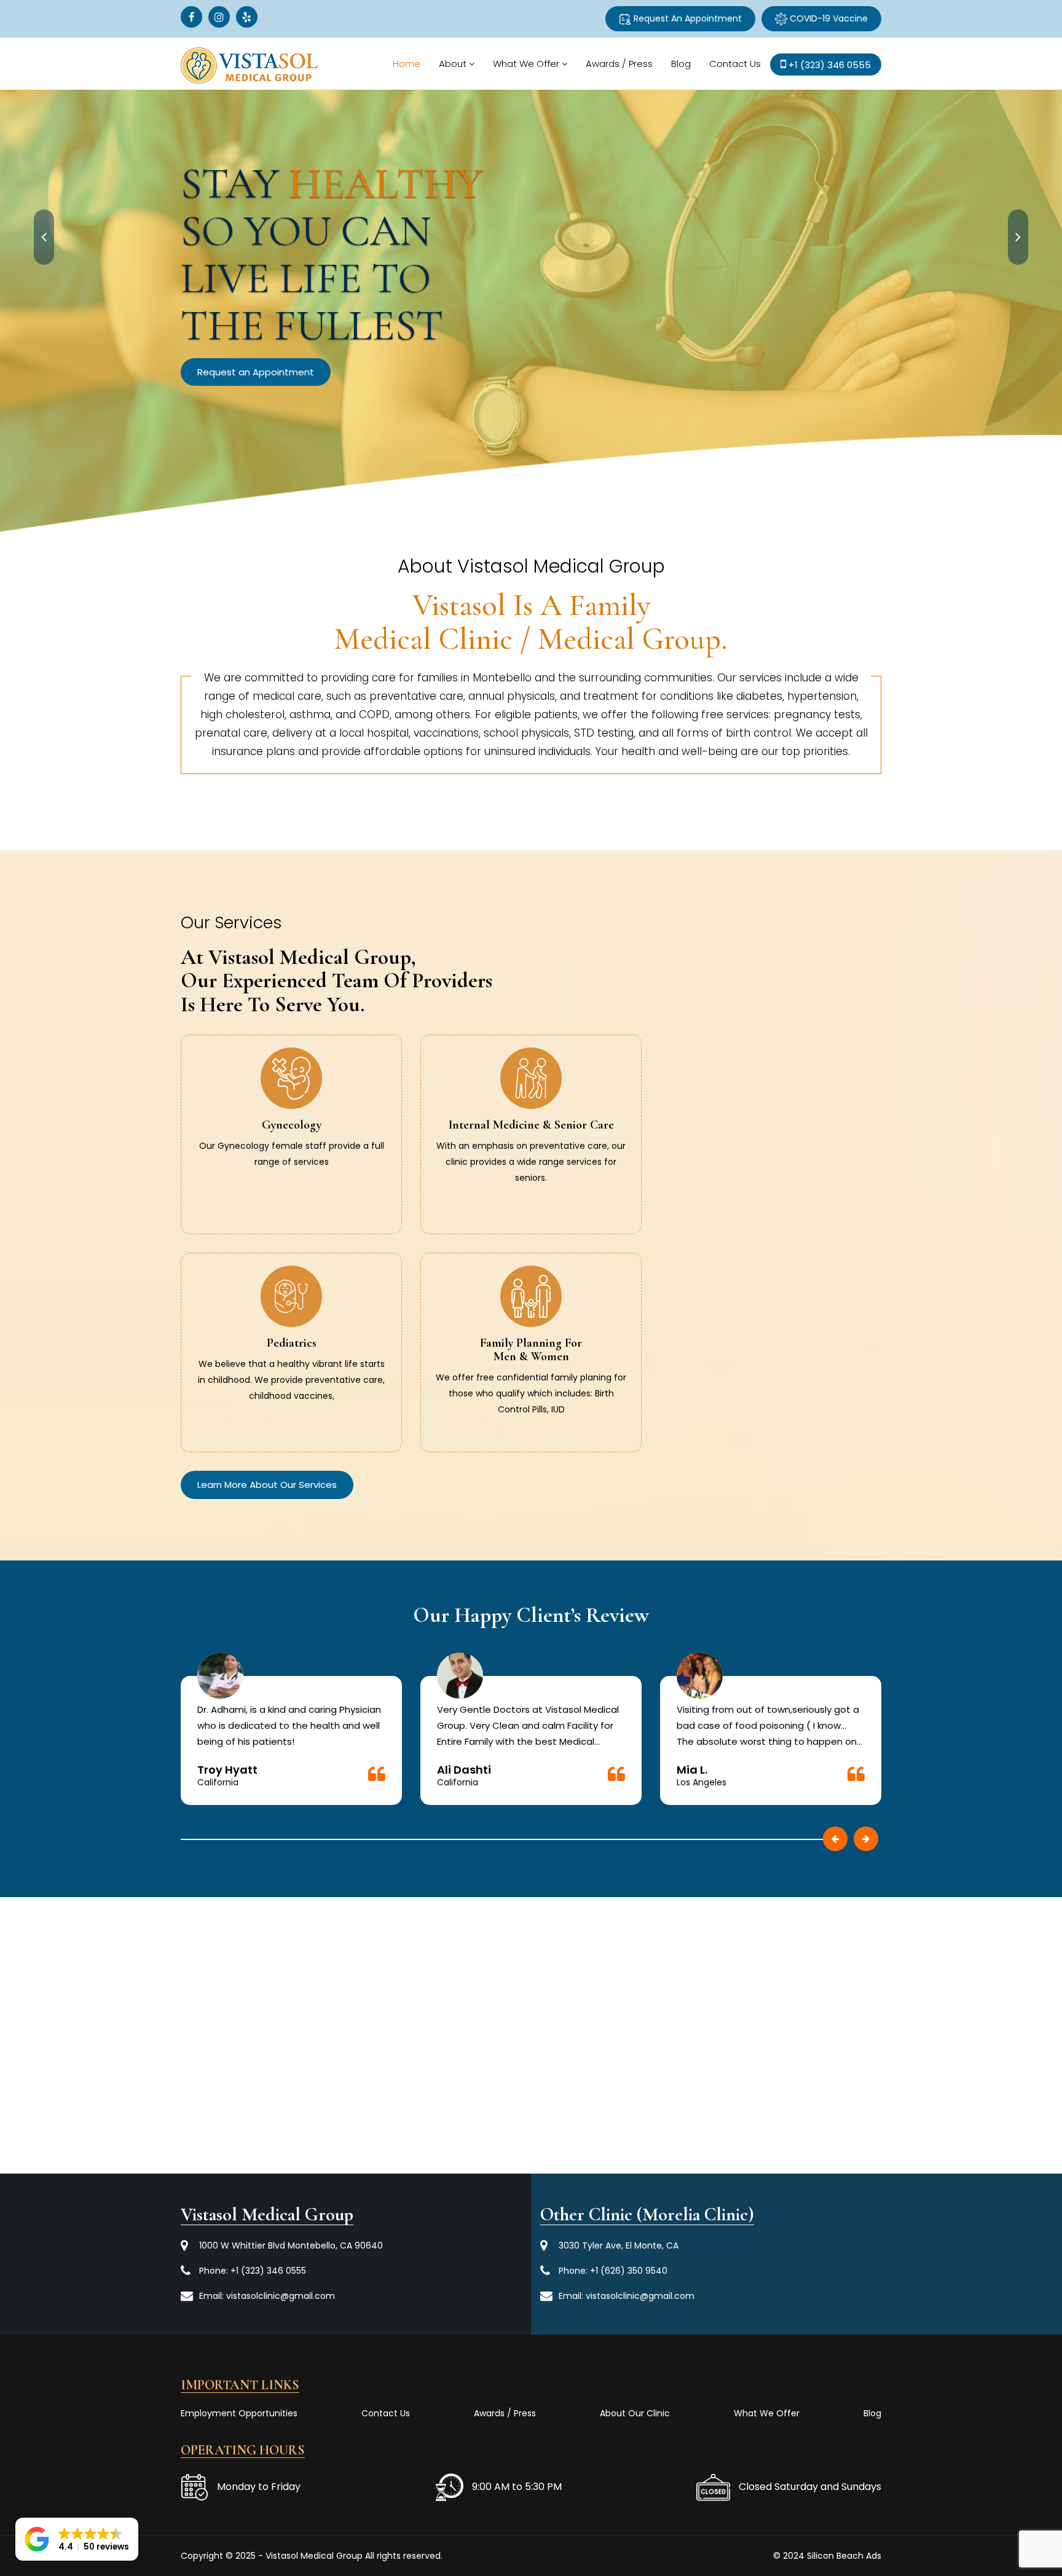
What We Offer (526, 64)
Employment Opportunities (239, 2413)
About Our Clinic (635, 2413)
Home (407, 64)
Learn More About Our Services (267, 1485)
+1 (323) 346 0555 (268, 2271)
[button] (77, 2539)
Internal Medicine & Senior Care (531, 1125)
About (453, 64)
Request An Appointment (686, 18)
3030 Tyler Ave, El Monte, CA (619, 2245)
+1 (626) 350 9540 (629, 2271)
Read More (291, 1175)
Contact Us (735, 64)
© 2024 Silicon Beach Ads (827, 2556)
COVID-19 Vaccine (828, 18)
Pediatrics (292, 1343)
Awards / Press (619, 64)
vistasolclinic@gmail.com (281, 2296)
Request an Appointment (379, 325)
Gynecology (292, 1125)
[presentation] (44, 237)
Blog (681, 64)
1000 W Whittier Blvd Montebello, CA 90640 (291, 2245)
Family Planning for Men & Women (531, 1350)
